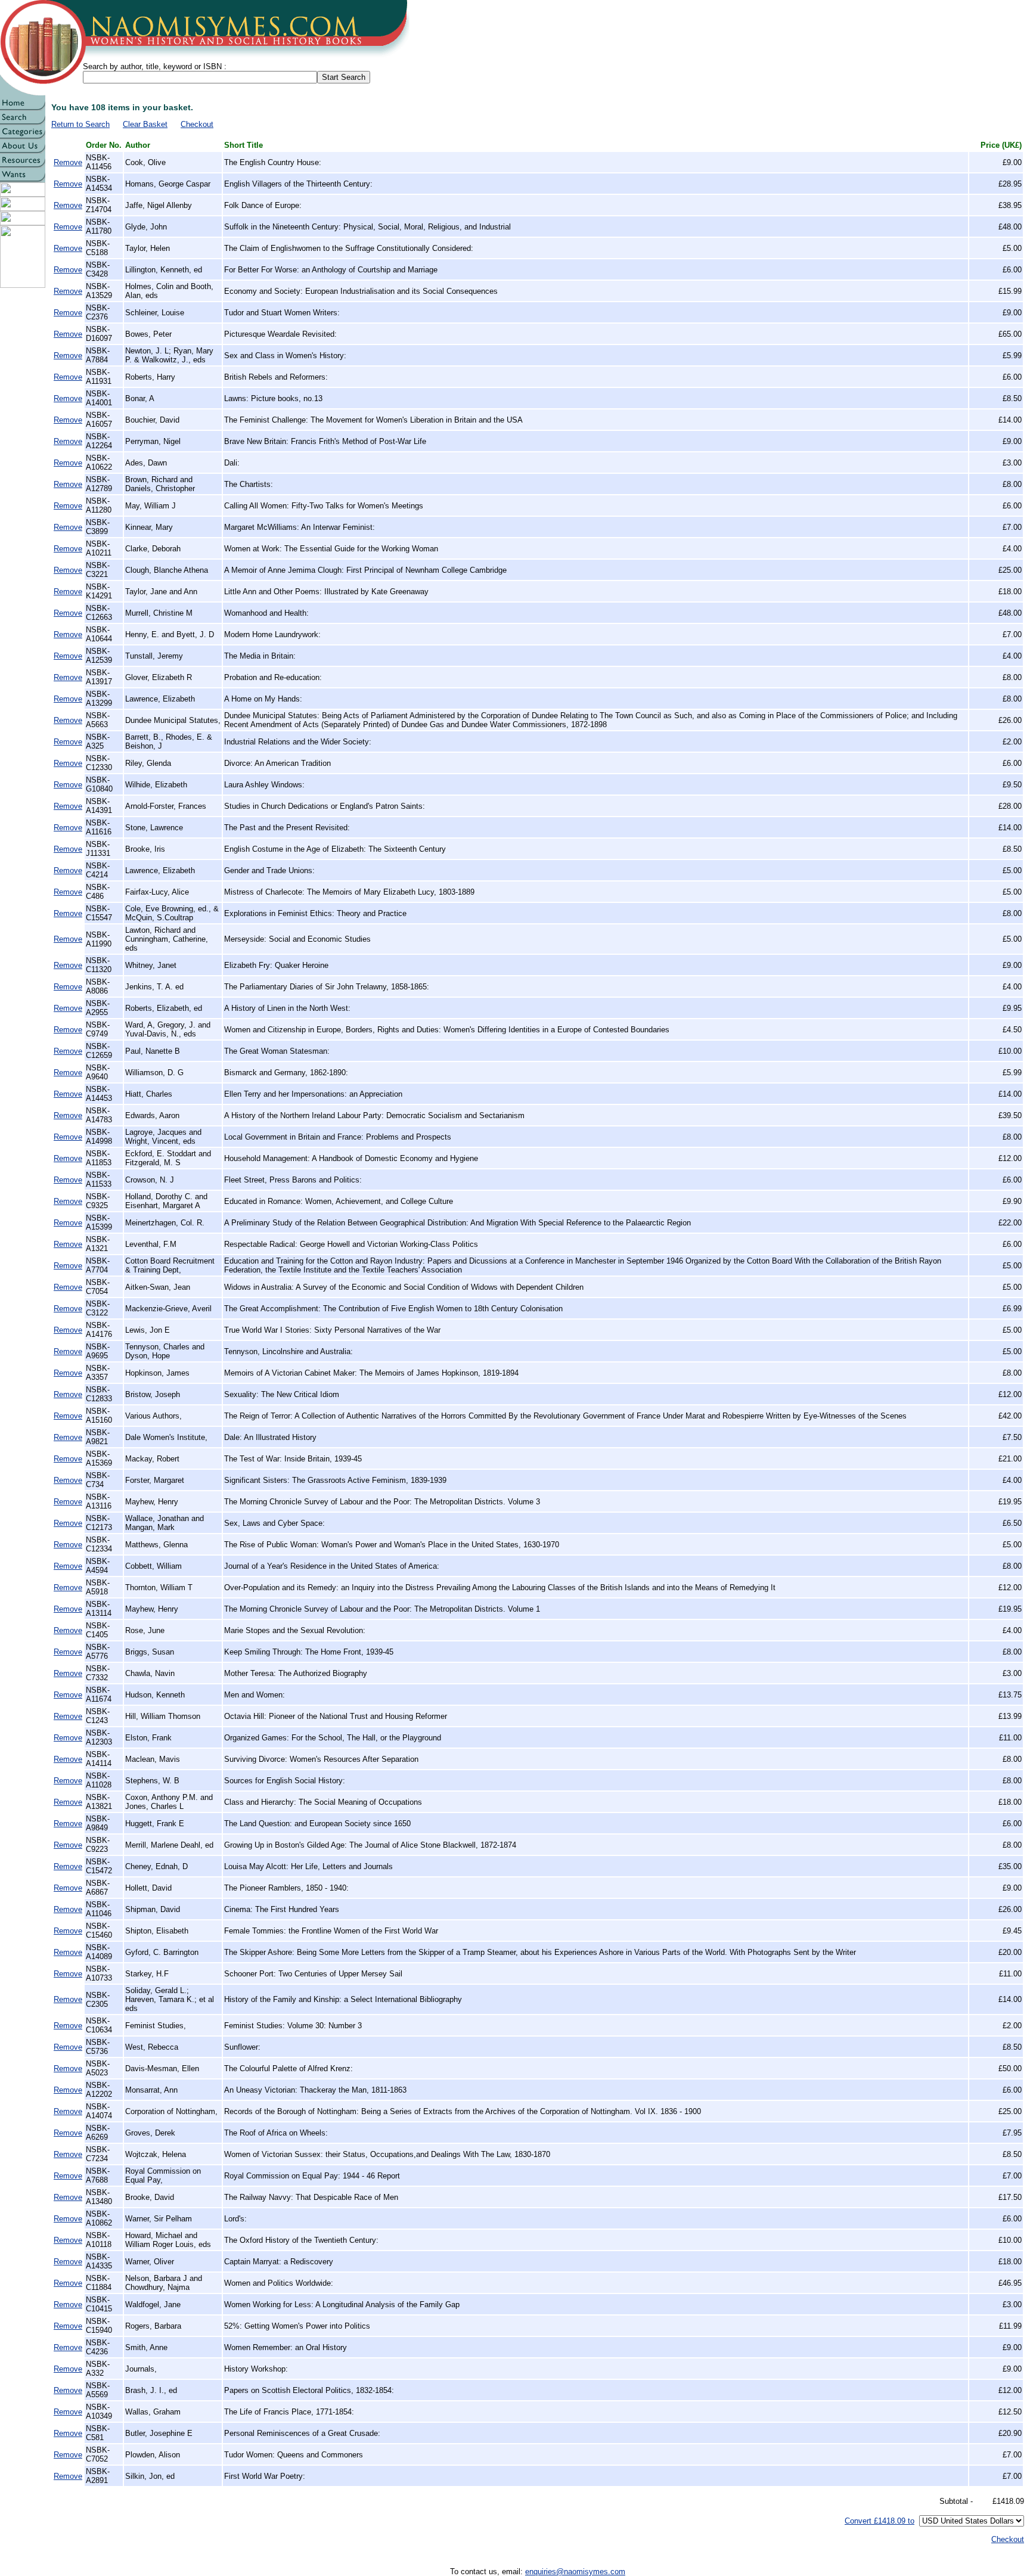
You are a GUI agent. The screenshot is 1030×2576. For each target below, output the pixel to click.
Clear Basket (145, 124)
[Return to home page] (23, 108)
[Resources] (23, 165)
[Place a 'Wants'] (23, 179)
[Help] (23, 208)
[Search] (23, 122)
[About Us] (23, 150)
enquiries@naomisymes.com (575, 2572)
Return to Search (80, 124)
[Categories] (23, 136)
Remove (68, 162)
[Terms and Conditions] (23, 193)
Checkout (197, 124)
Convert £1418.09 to (879, 2521)
